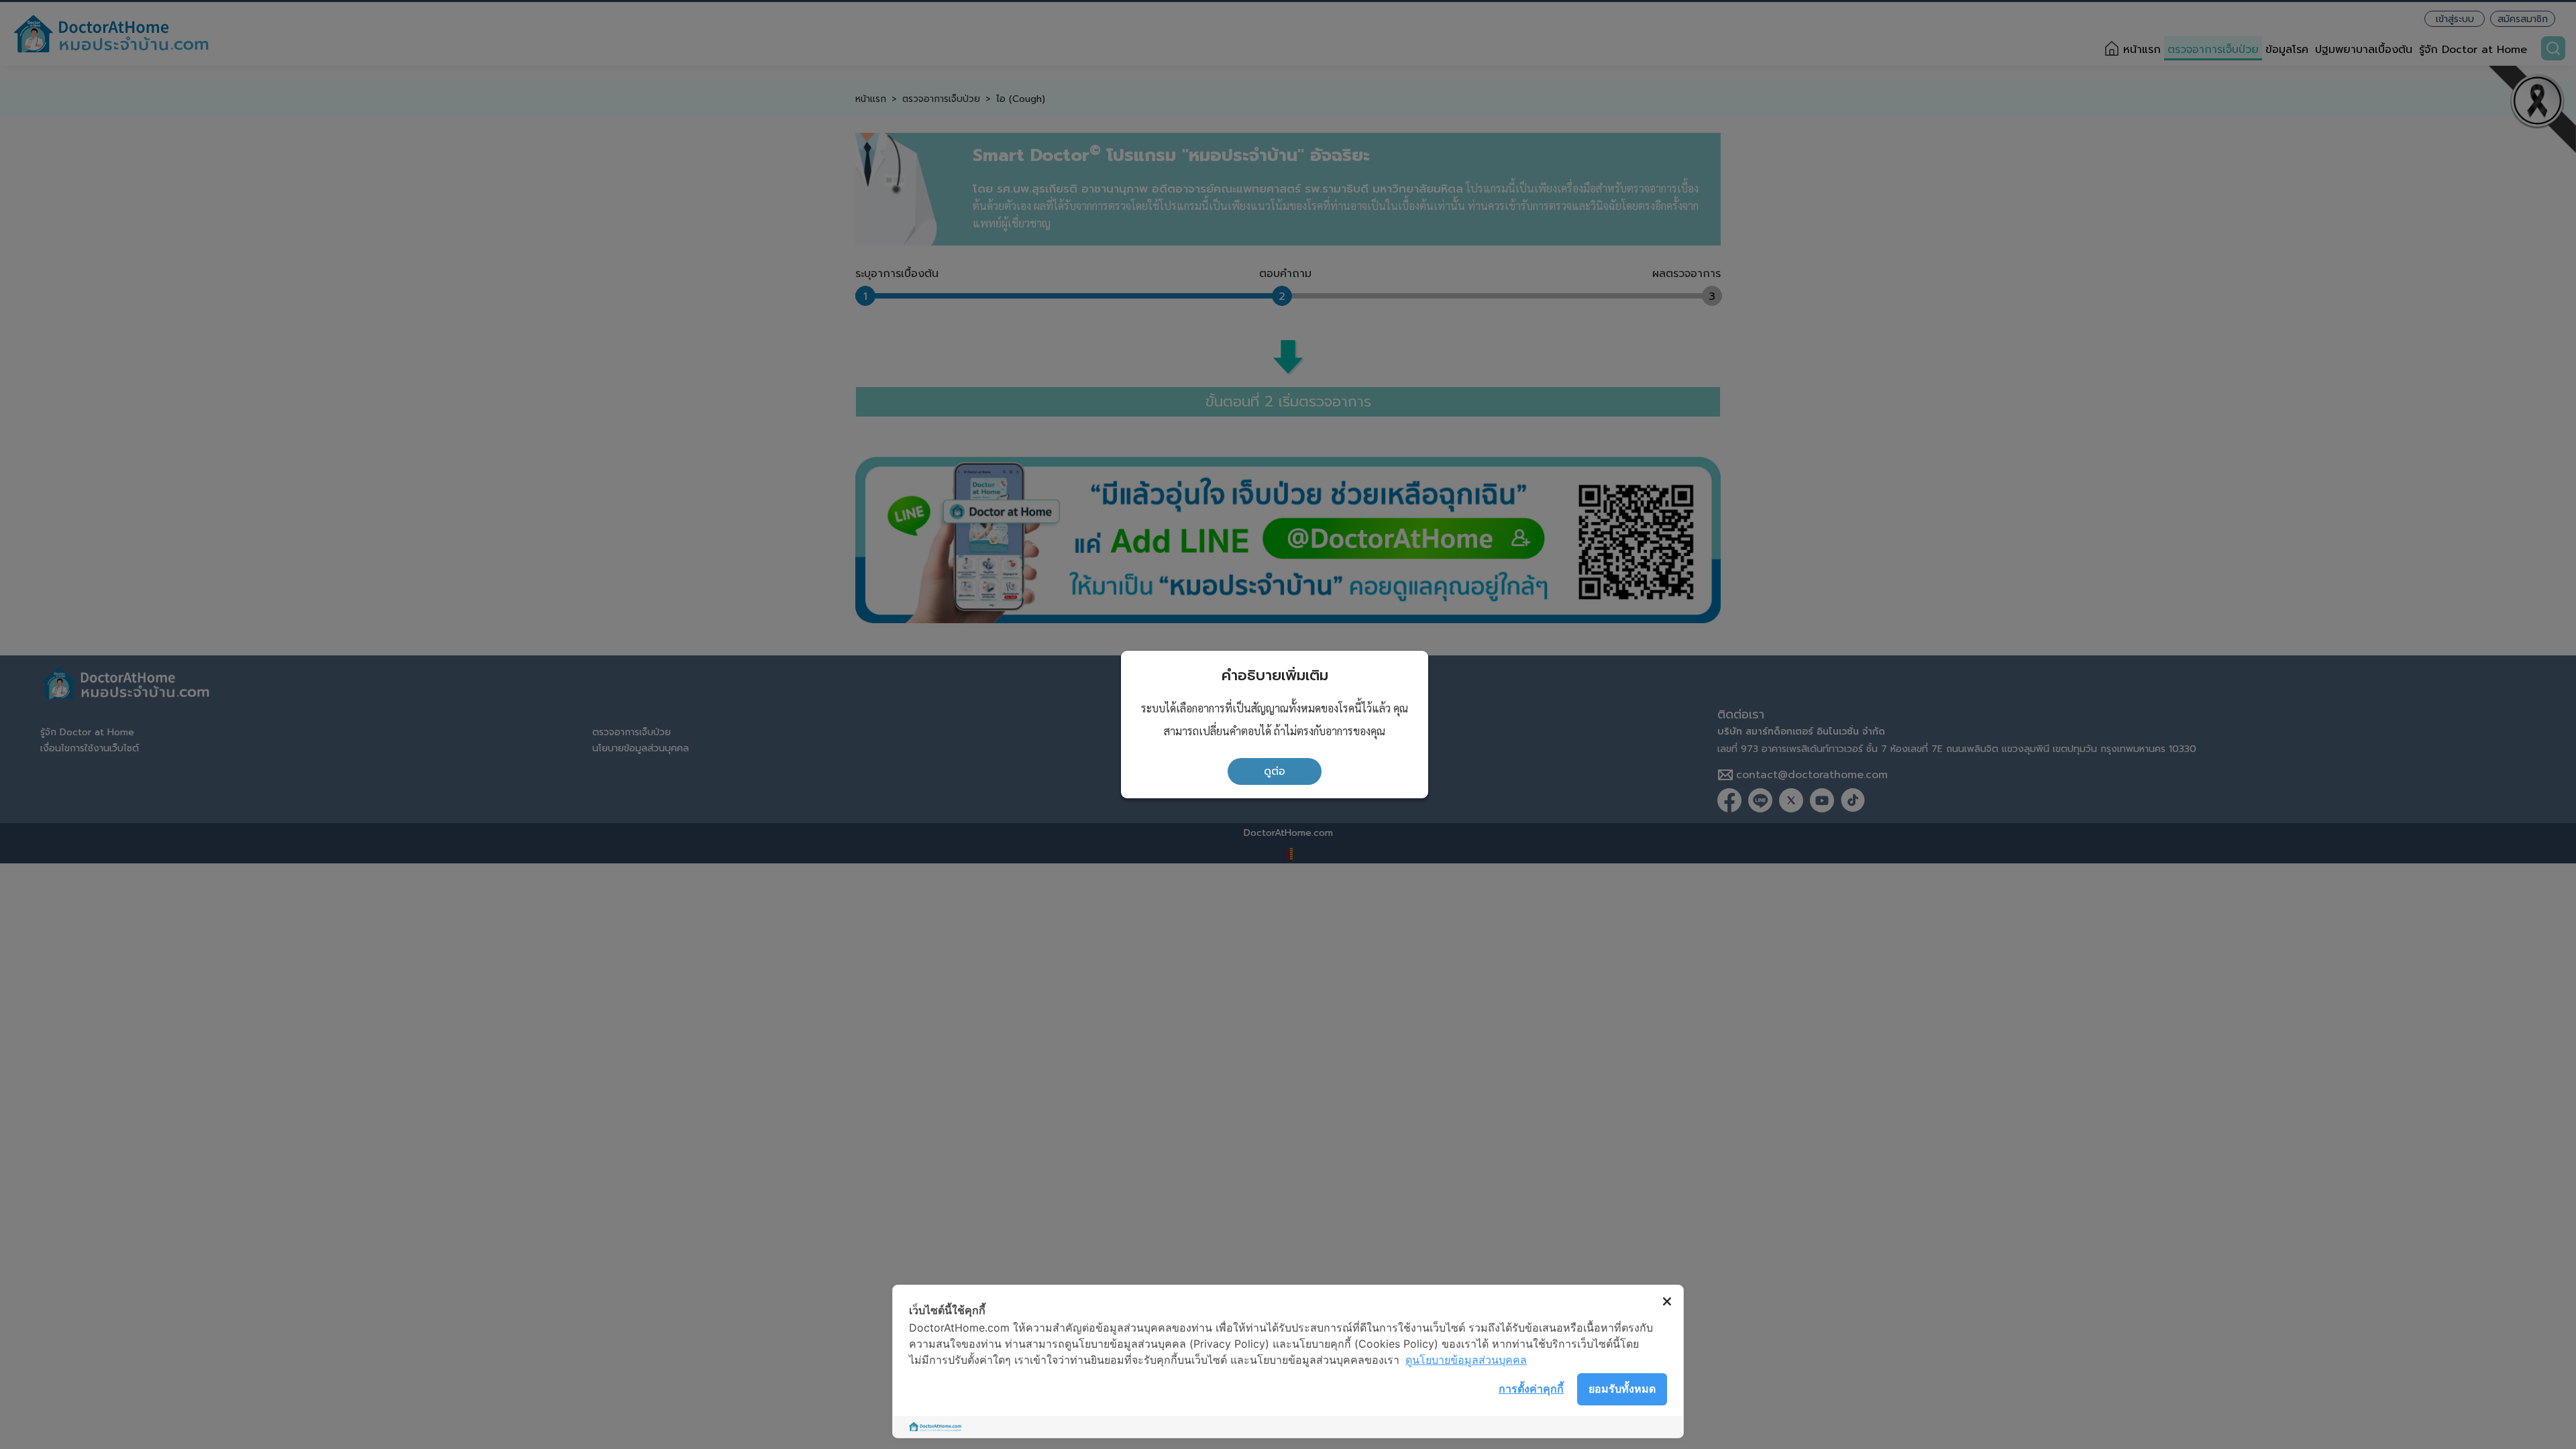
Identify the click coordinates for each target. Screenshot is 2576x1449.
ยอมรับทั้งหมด (1622, 1389)
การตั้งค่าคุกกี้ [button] (1531, 1389)
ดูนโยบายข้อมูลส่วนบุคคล (1466, 1360)
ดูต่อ (1275, 771)
